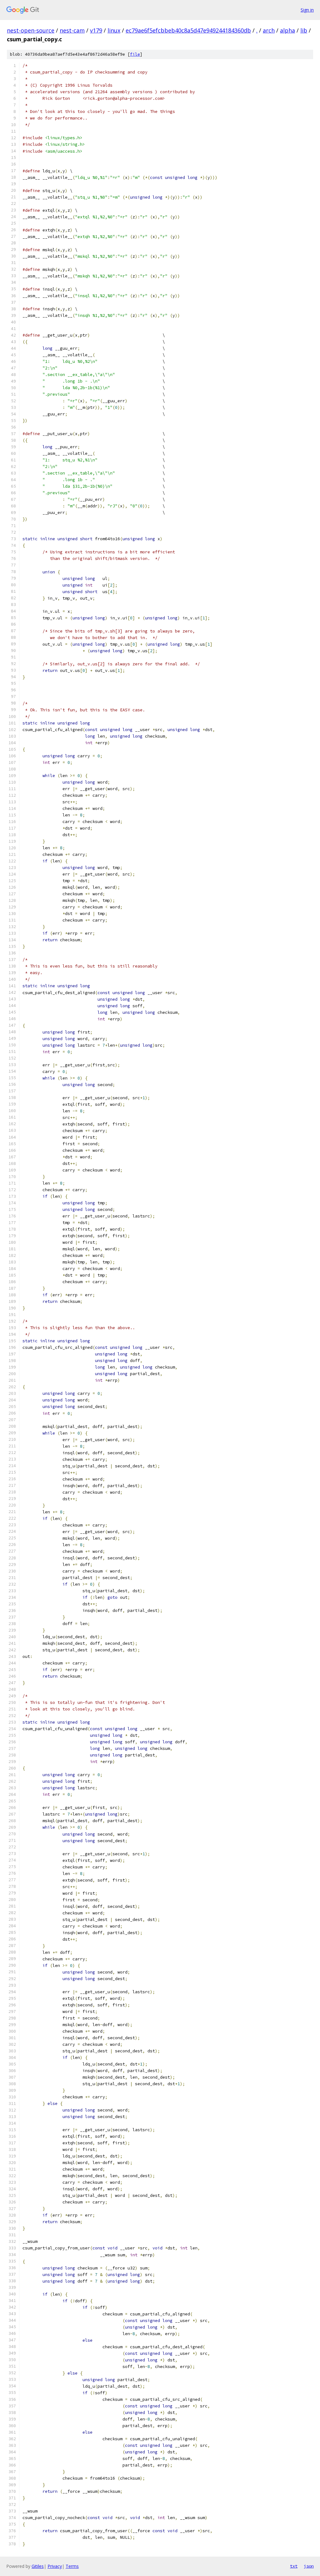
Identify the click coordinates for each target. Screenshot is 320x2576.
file (135, 54)
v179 (96, 30)
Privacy (55, 2566)
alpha (287, 30)
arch (269, 30)
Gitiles (38, 2566)
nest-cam (72, 30)
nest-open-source (31, 30)
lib (304, 30)
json (309, 2566)
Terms (72, 2566)
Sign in (307, 10)
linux (114, 30)
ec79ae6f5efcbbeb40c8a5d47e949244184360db (188, 30)
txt (294, 2566)
